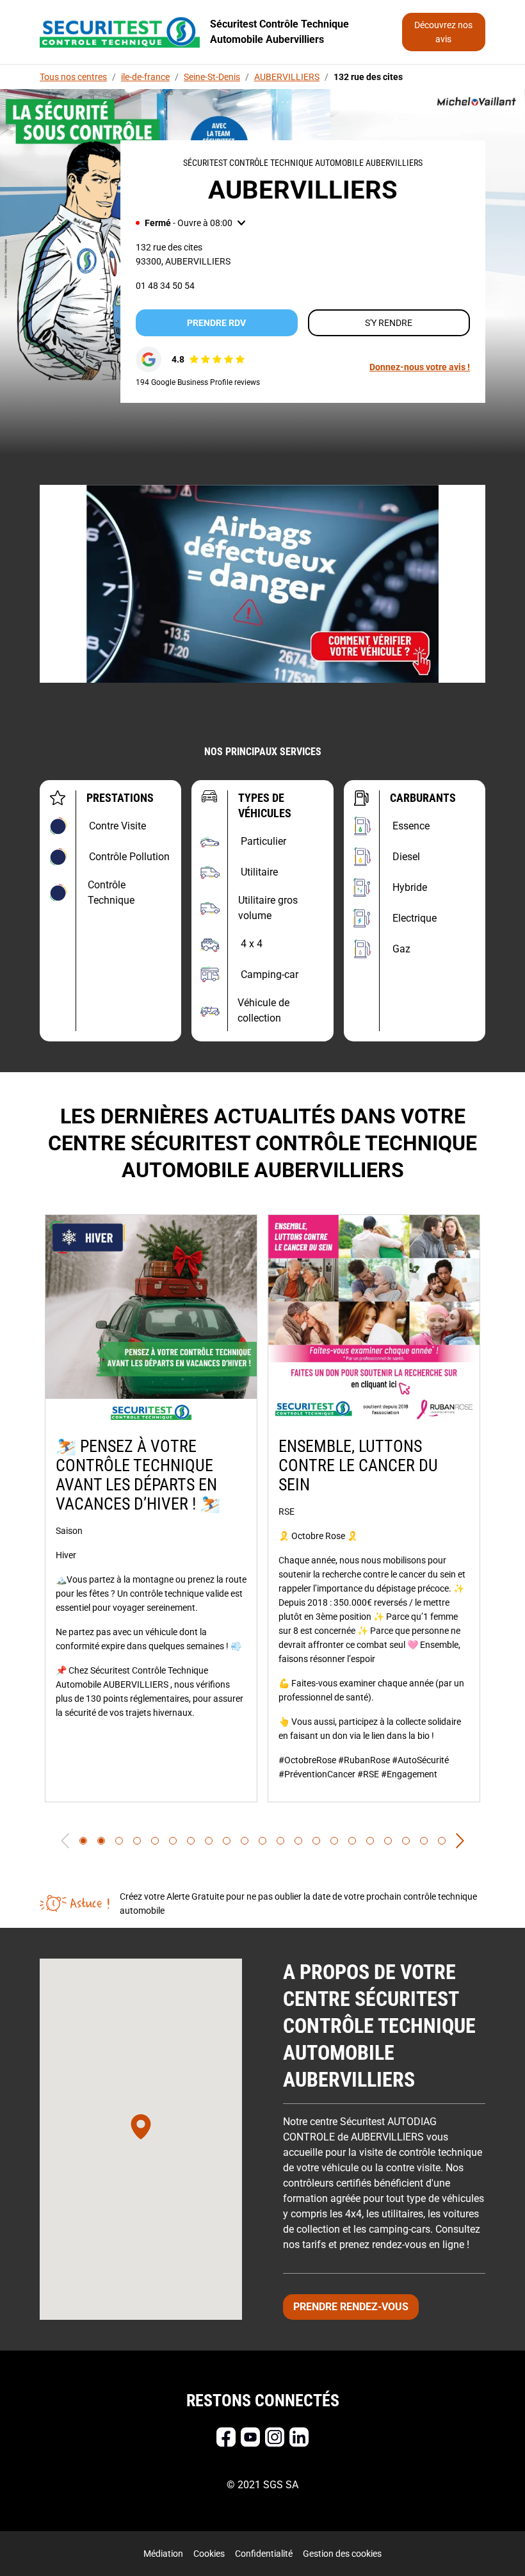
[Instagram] (275, 2437)
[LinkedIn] (299, 2437)
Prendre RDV (216, 323)
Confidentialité (264, 2554)
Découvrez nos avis (443, 32)
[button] (190, 223)
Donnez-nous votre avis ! (420, 367)
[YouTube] (250, 2437)
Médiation (163, 2554)
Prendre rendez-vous (351, 2307)
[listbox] (262, 1508)
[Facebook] (226, 2437)
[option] (151, 1508)
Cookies (209, 2554)
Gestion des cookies (342, 2554)
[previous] (65, 1841)
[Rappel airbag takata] (262, 584)
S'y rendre (389, 323)
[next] (460, 1841)
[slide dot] (83, 1841)
